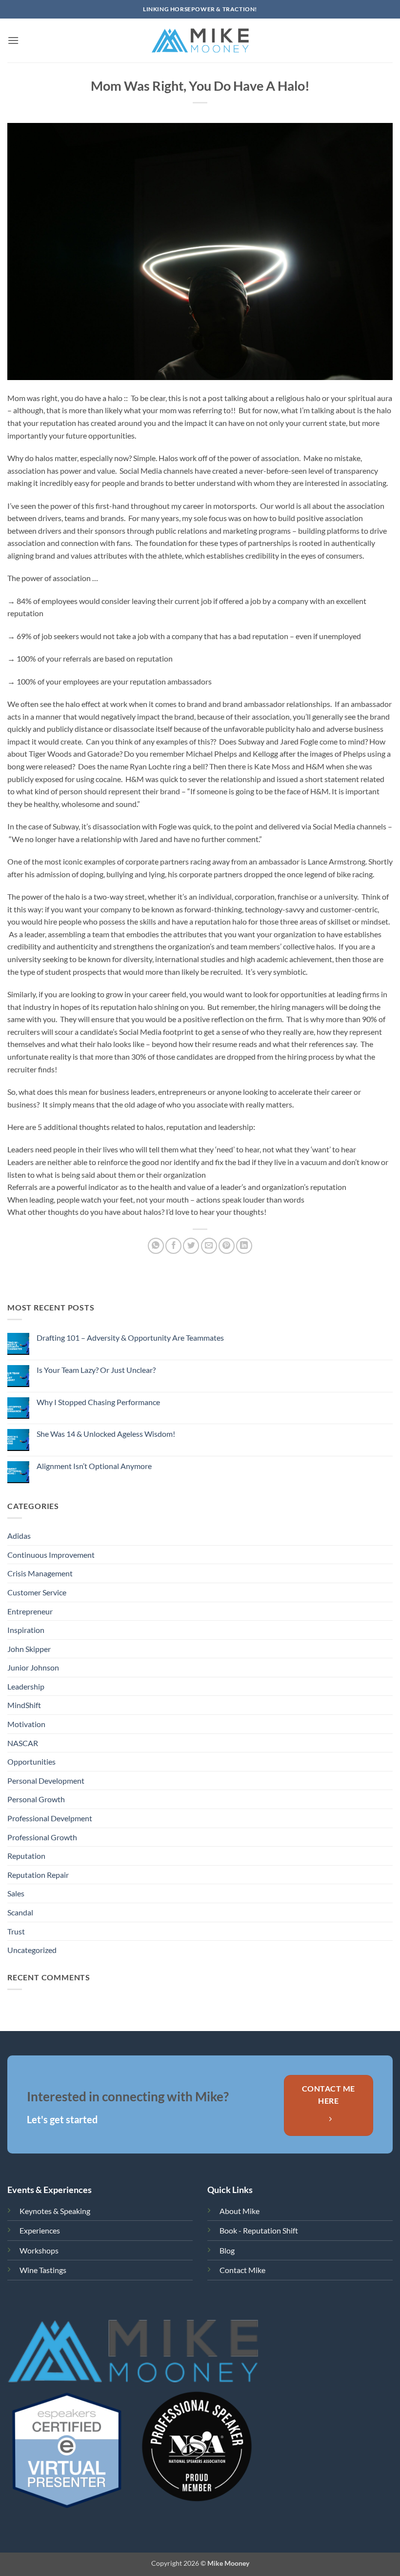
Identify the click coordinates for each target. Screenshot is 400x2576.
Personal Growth (36, 1799)
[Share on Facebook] (173, 1246)
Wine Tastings (43, 2270)
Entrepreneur (30, 1611)
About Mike (240, 2211)
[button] (13, 40)
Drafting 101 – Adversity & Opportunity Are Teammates (130, 1338)
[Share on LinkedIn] (244, 1246)
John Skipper (29, 1649)
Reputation (26, 1856)
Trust (16, 1931)
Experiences (40, 2230)
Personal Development (46, 1781)
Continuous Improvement (51, 1555)
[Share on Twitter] (191, 1246)
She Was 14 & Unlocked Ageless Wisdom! (106, 1434)
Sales (16, 1893)
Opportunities (31, 1761)
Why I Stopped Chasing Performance (98, 1402)
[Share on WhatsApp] (156, 1246)
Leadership (26, 1686)
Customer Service (37, 1592)
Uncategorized (32, 1950)
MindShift (24, 1705)
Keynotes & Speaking (55, 2211)
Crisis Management (40, 1573)
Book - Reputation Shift (259, 2230)
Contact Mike (242, 2270)
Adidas (19, 1536)
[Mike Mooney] (200, 40)
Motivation (26, 1724)
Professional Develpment (50, 1818)
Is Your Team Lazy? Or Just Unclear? (96, 1370)
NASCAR (23, 1743)
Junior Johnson (33, 1667)
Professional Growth (42, 1837)
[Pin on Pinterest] (227, 1246)
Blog (227, 2250)
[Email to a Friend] (209, 1246)
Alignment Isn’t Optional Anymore (94, 1466)
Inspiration (26, 1630)
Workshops (39, 2250)
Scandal (20, 1912)
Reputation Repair (38, 1875)
